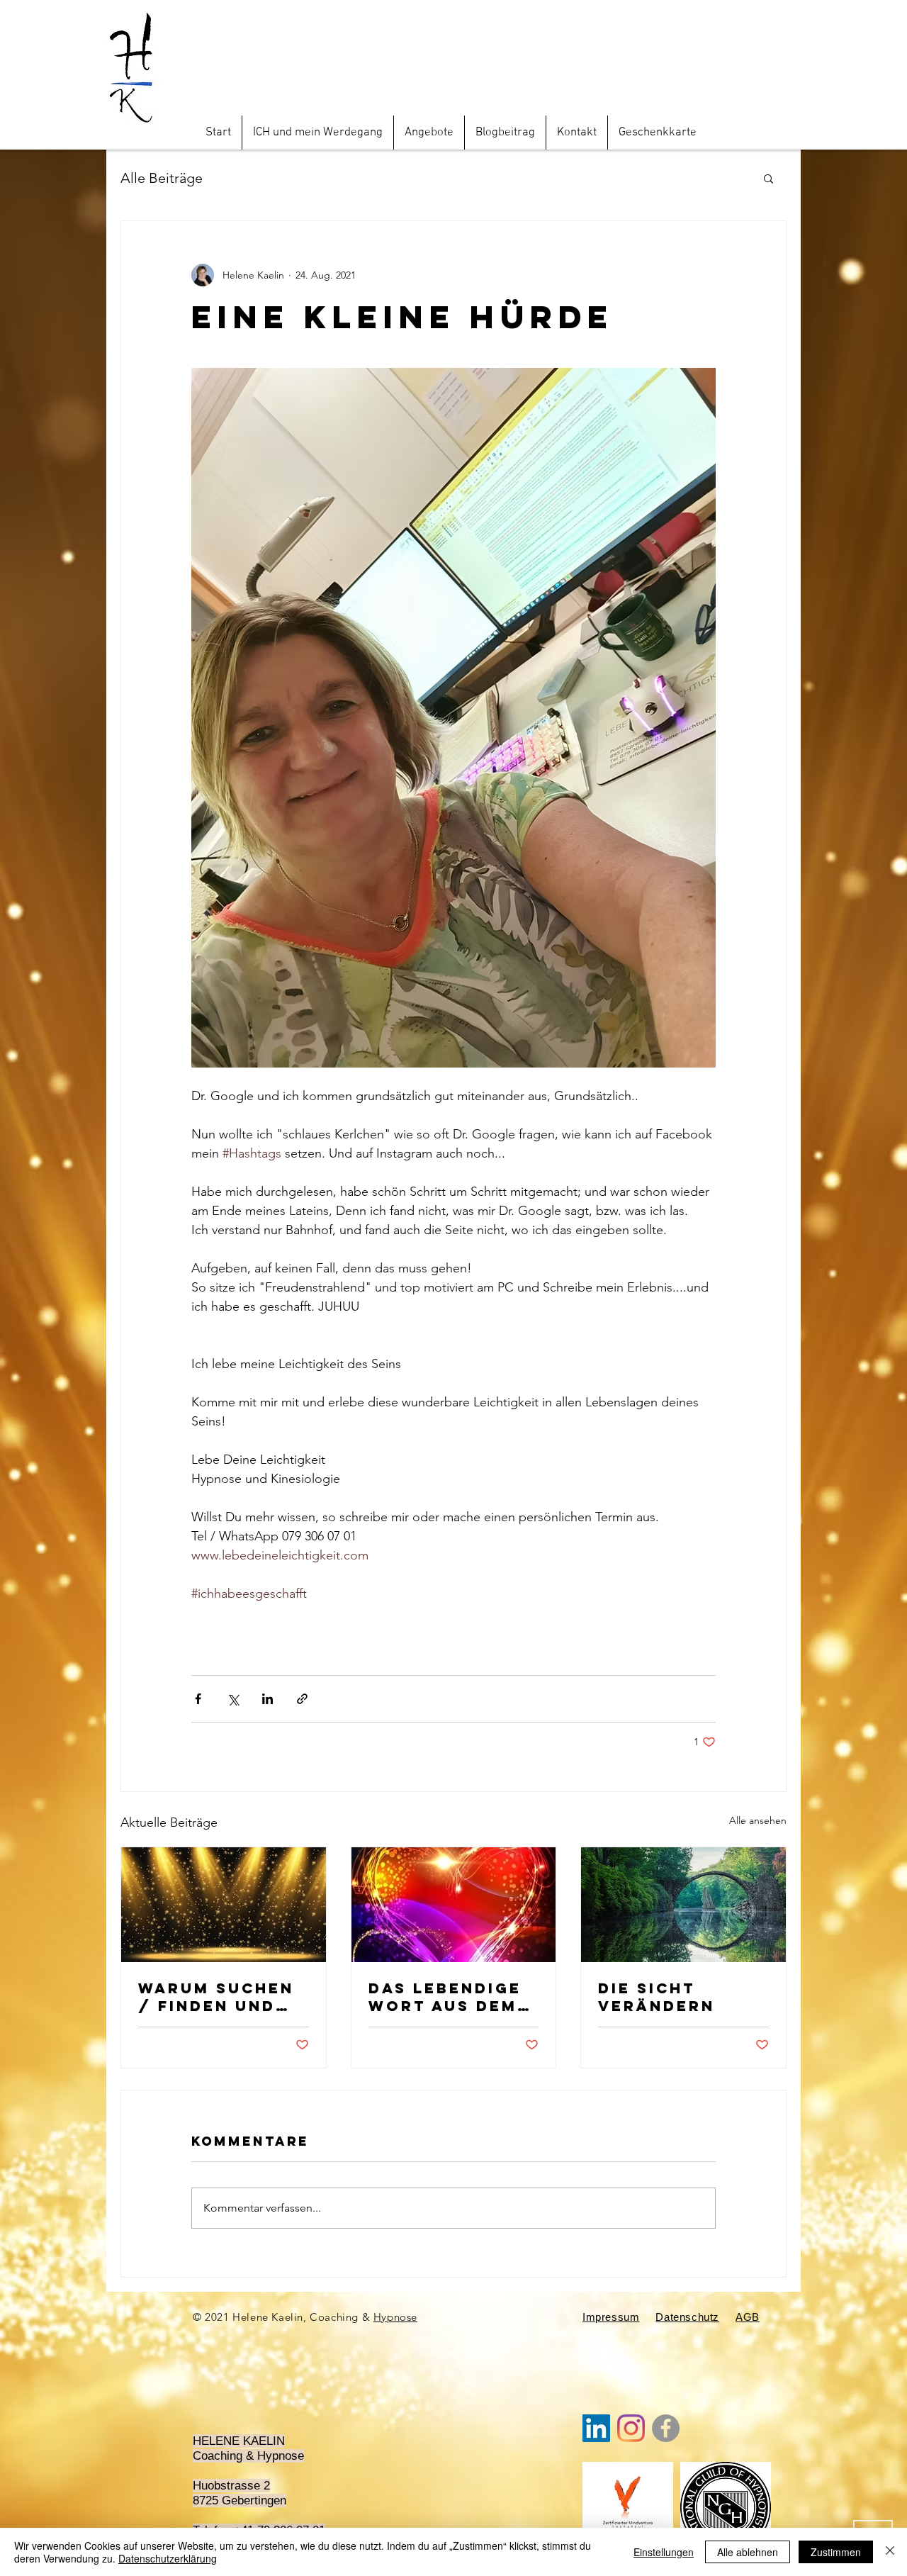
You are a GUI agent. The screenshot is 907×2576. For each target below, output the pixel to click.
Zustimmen (836, 2552)
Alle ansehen (758, 1820)
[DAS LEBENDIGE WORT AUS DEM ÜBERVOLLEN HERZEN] (454, 1905)
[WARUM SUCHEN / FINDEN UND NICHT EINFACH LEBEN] (224, 1905)
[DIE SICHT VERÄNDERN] (683, 1905)
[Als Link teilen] (302, 1699)
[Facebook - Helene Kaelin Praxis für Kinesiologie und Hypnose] (666, 2428)
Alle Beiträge (162, 178)
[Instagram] (631, 2428)
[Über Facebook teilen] (198, 1699)
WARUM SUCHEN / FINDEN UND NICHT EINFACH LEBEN (216, 1997)
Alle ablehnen (748, 2552)
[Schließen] (890, 2552)
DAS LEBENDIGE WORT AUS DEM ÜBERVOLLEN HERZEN (445, 1997)
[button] (768, 178)
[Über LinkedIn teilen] (267, 1699)
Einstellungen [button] (664, 2552)
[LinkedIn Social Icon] (596, 2428)
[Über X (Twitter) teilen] (233, 1699)
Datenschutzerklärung (168, 2558)
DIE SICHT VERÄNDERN (657, 1997)
